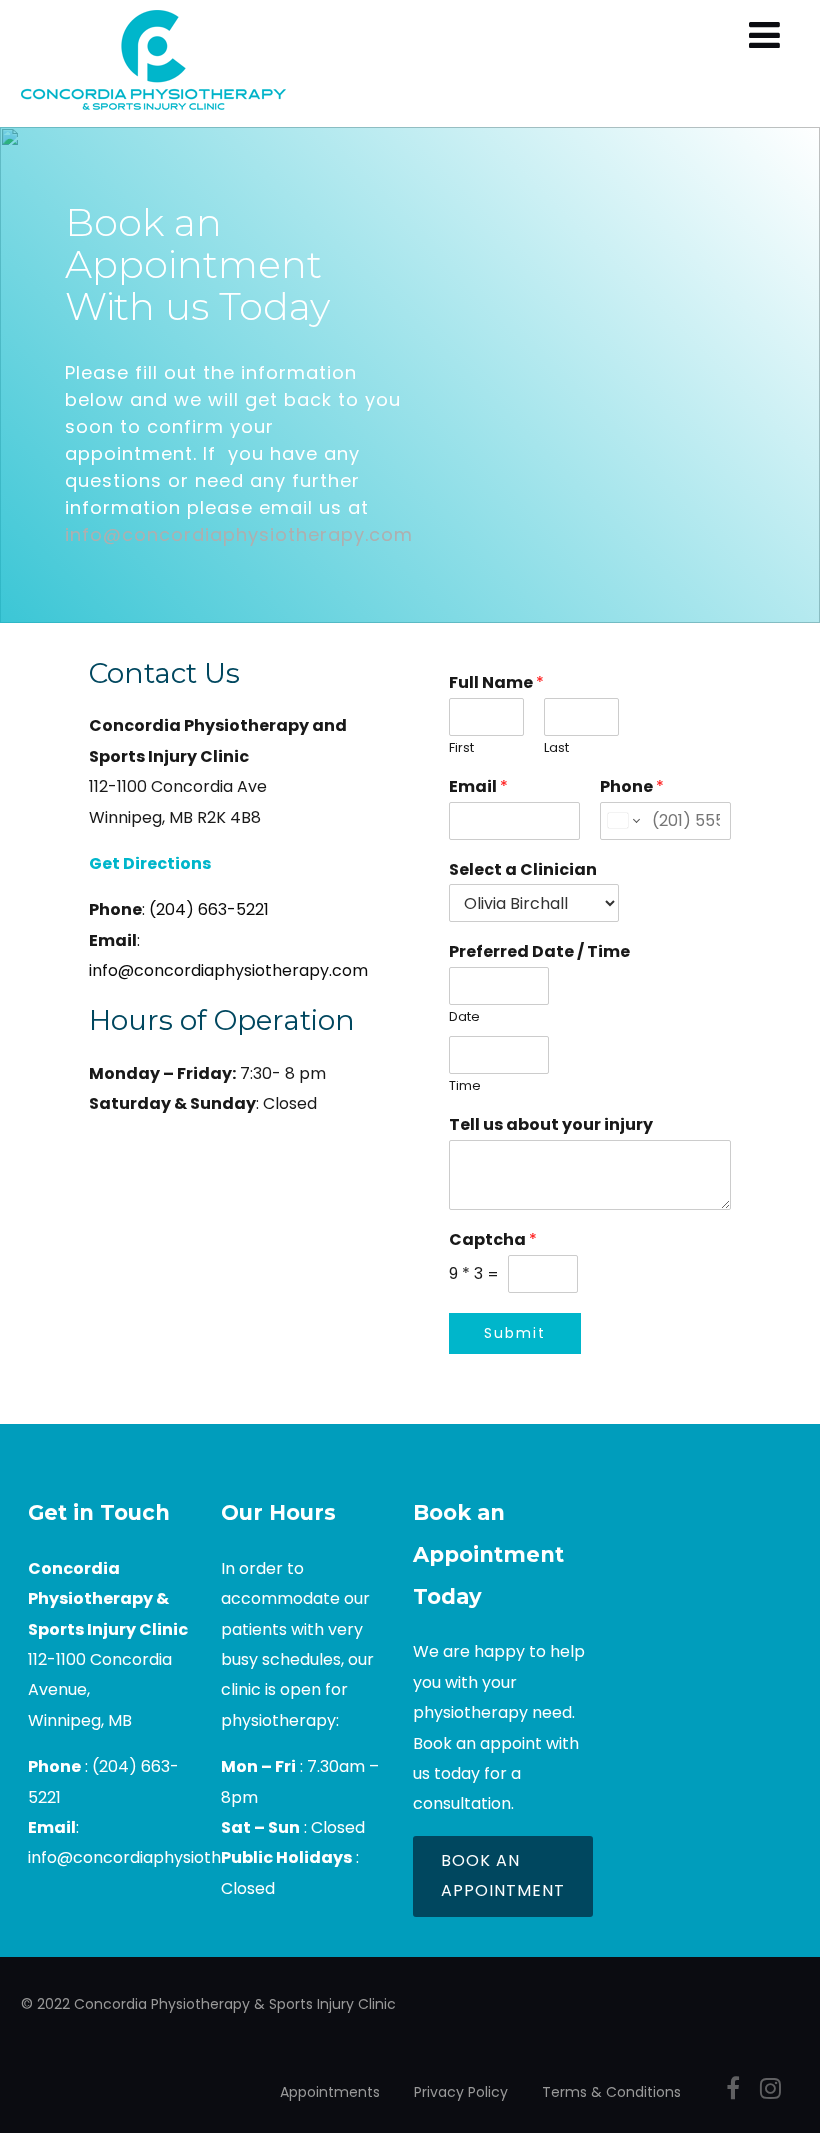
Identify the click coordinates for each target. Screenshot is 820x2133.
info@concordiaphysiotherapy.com (239, 534)
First (461, 748)
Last (556, 748)
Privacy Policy (461, 2092)
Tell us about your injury (551, 1125)
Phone (632, 787)
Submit (515, 1333)
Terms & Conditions (611, 2092)
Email (478, 787)
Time (465, 1086)
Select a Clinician (523, 870)
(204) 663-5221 (209, 909)
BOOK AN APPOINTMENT (503, 1875)
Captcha (493, 1240)
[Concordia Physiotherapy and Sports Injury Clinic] (153, 114)
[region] (410, 375)
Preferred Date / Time (539, 952)
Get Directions (150, 863)
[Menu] (764, 35)
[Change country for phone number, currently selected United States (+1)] (622, 821)
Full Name (496, 683)
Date (464, 1017)
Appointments (330, 2092)
